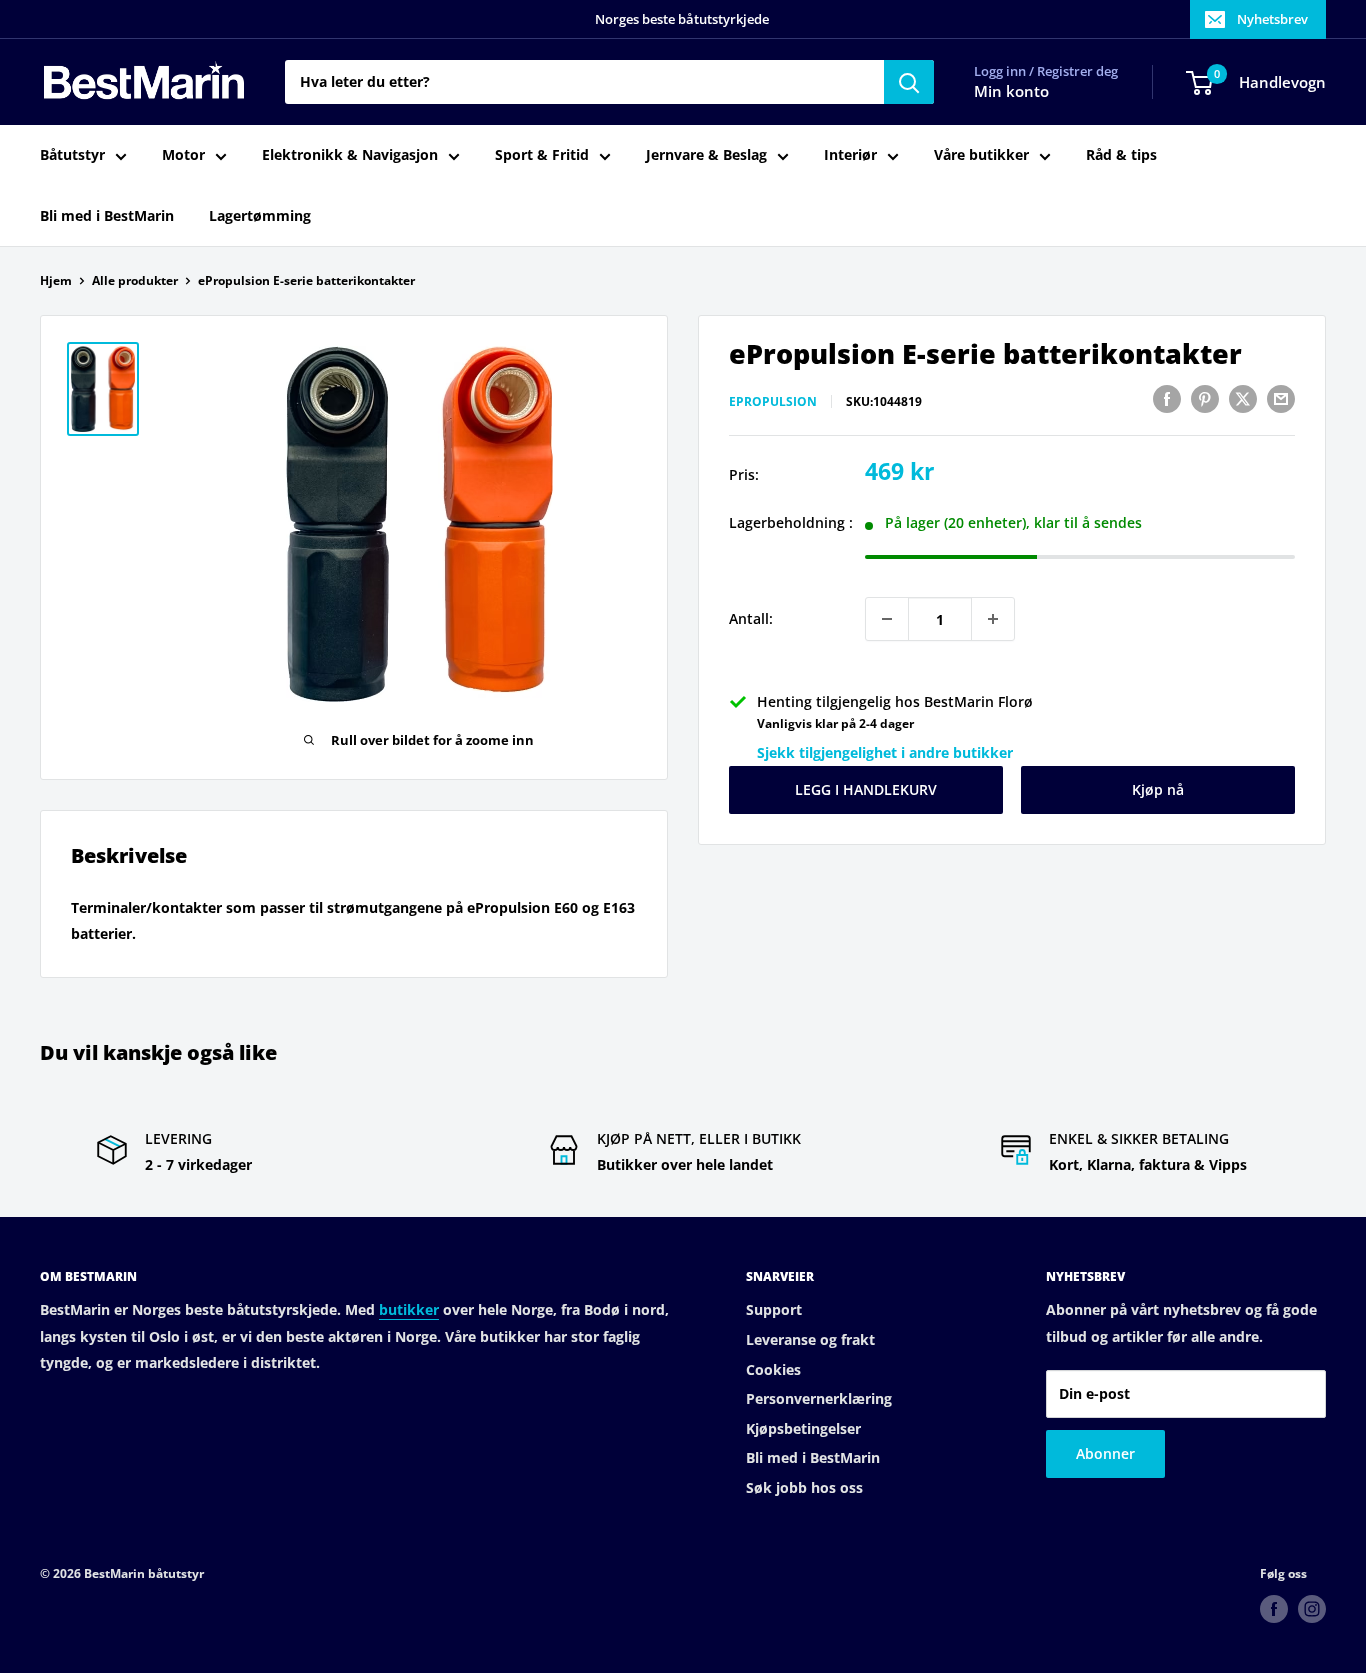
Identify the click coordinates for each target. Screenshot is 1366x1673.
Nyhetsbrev (1272, 19)
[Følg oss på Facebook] (1274, 1609)
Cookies (773, 1369)
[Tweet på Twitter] (1243, 399)
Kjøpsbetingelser (803, 1428)
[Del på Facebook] (1167, 399)
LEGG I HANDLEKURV (866, 789)
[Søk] (909, 82)
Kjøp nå (1158, 789)
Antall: (751, 618)
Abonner (1105, 1453)
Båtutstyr (72, 155)
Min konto (1011, 92)
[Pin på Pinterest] (1205, 399)
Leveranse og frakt (810, 1339)
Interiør (850, 155)
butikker (409, 1309)
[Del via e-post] (1281, 399)
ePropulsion (773, 401)
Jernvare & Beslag (706, 155)
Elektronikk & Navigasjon (350, 155)
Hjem (56, 280)
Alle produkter (135, 280)
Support (774, 1309)
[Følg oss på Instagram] (1312, 1609)
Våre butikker (981, 155)
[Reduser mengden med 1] (887, 619)
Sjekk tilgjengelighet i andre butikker (885, 752)
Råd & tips (1121, 155)
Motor (183, 155)
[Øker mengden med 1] (993, 619)
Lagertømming (260, 215)
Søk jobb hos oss (804, 1487)
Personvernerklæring (819, 1398)
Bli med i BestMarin (107, 215)
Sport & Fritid (542, 155)
